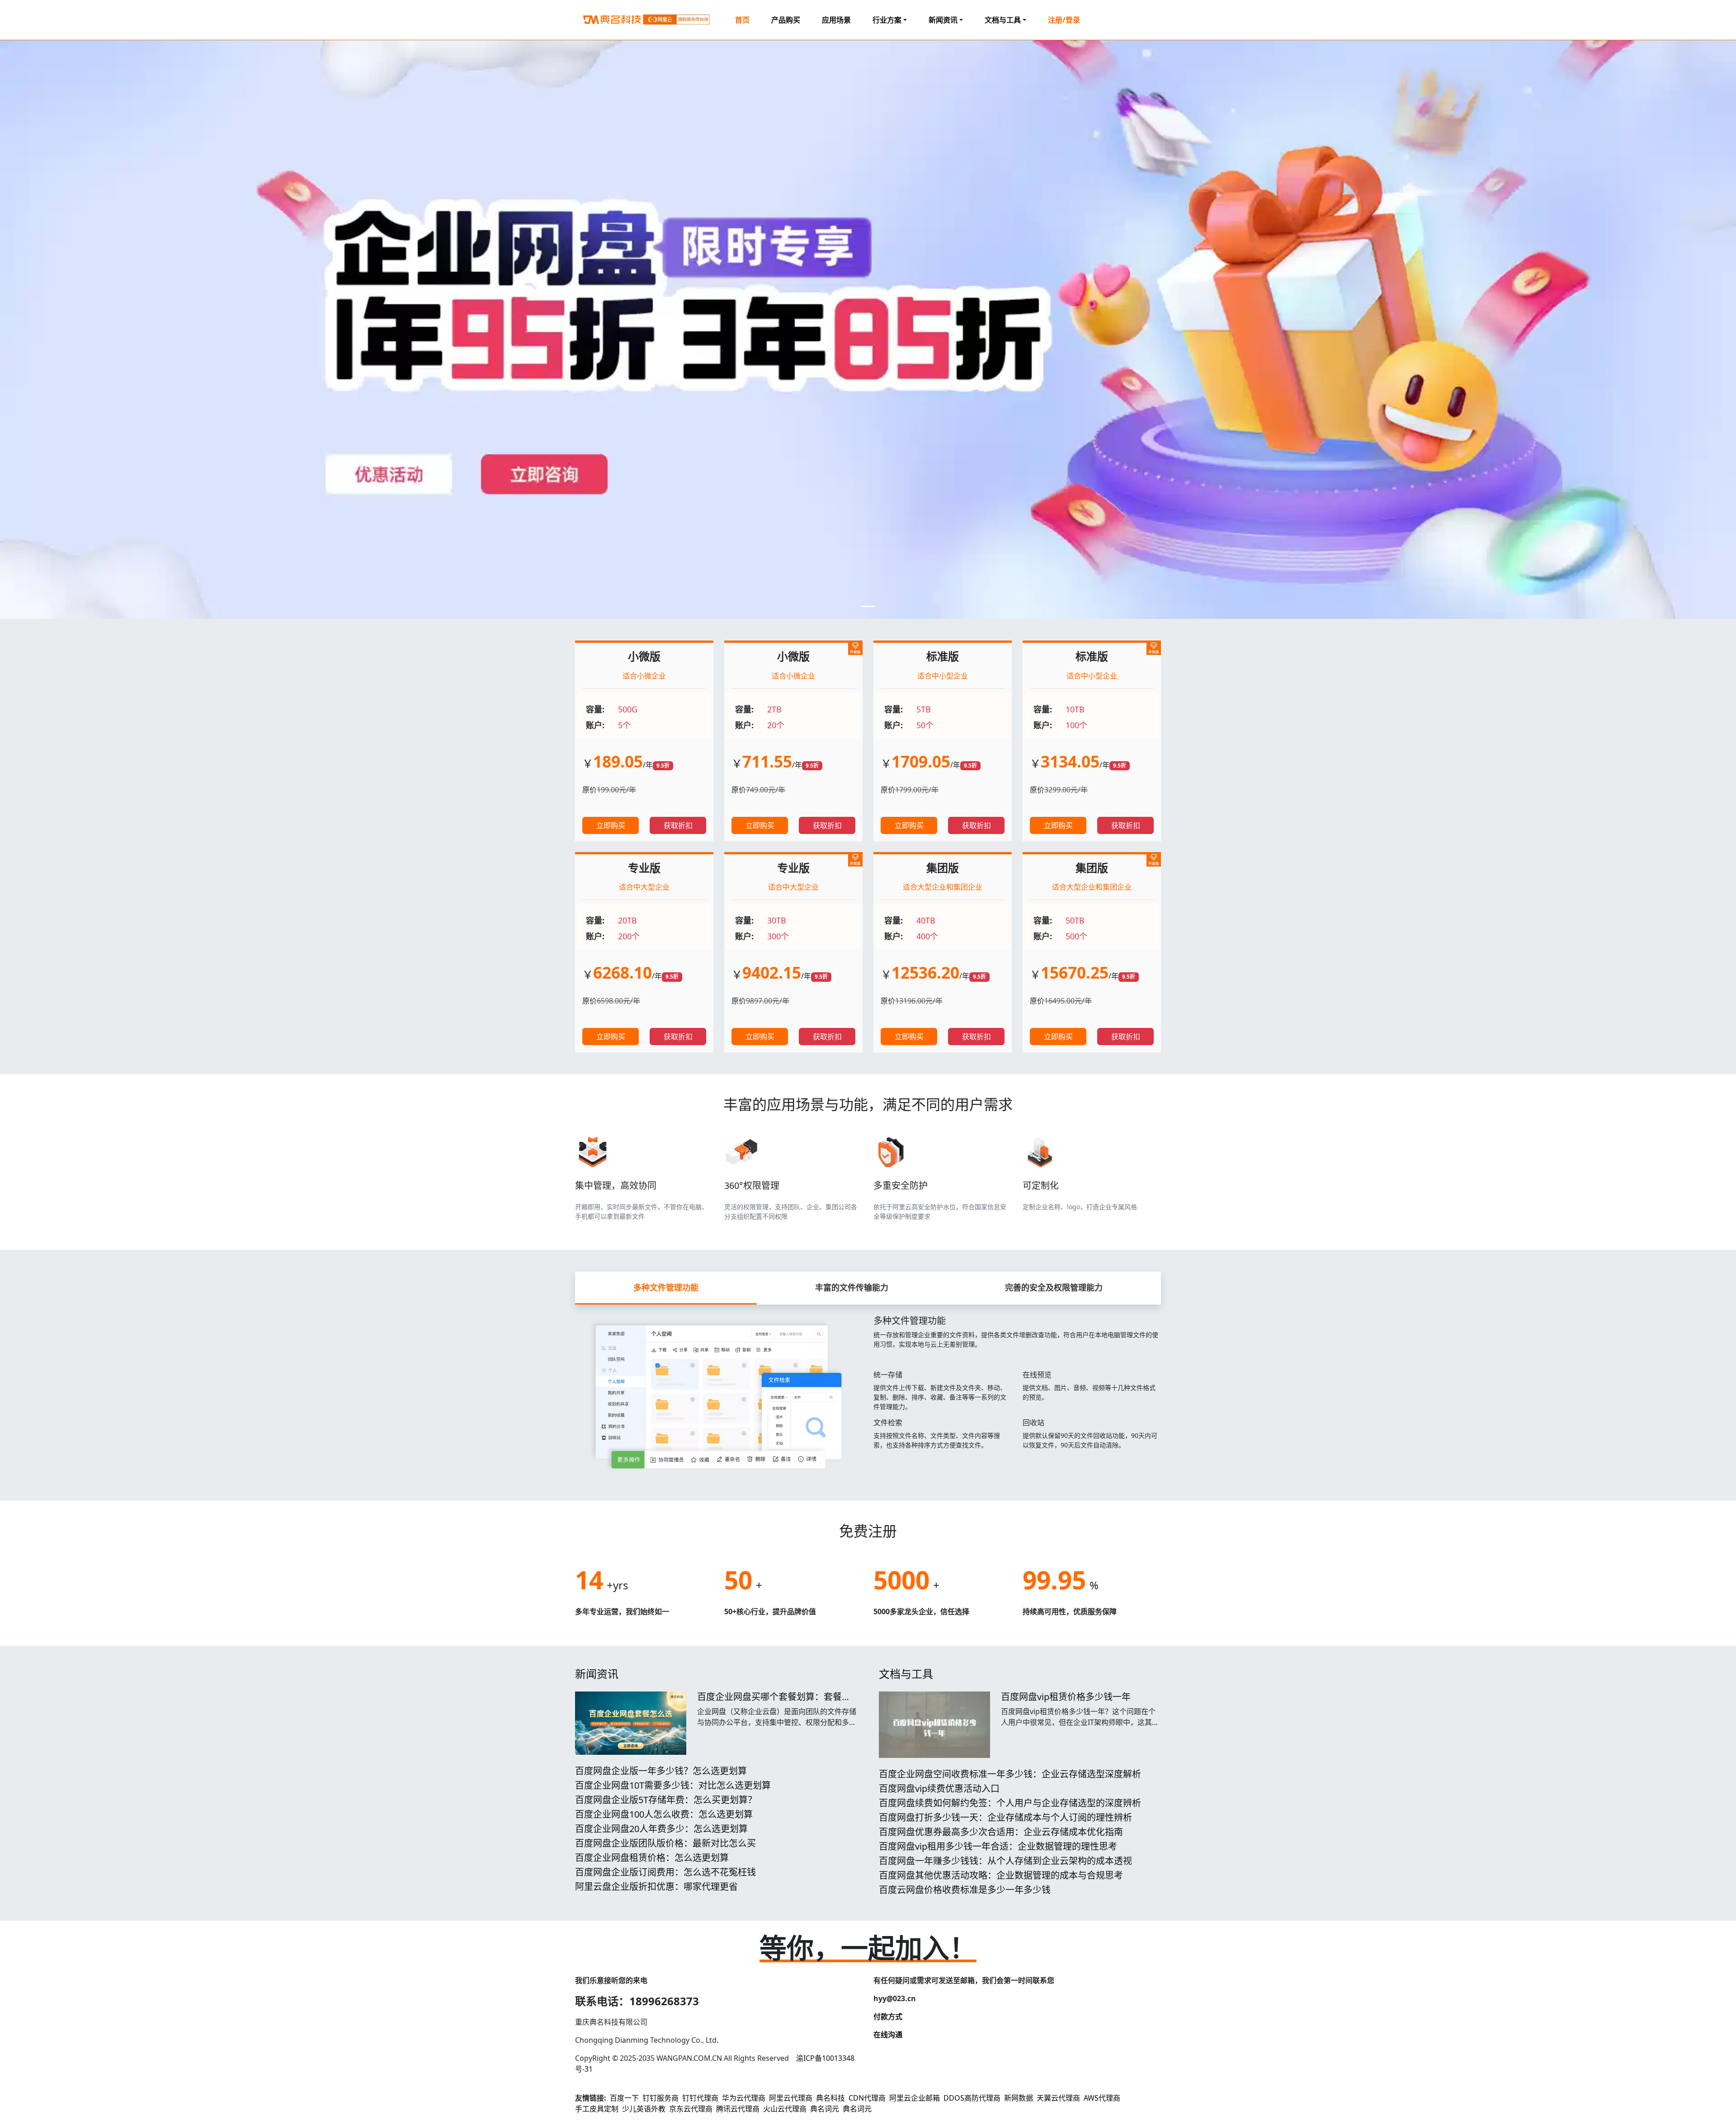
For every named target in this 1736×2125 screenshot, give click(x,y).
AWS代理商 (1102, 2098)
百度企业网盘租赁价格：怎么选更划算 (652, 1858)
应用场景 (836, 20)
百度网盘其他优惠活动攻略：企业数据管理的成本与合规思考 (1001, 1875)
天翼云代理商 (1058, 2098)
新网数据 (1019, 2098)
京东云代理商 (691, 2109)
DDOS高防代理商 (972, 2098)
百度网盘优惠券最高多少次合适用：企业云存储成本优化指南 (1001, 1832)
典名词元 (825, 2109)
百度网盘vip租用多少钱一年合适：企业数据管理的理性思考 (998, 1846)
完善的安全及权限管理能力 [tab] (1054, 1287)
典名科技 (830, 2098)
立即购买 (611, 825)
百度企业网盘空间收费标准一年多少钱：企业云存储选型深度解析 (1010, 1774)
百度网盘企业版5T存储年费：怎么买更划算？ (666, 1800)
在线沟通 (888, 2035)
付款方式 (888, 2017)
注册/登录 (1064, 20)
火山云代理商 (785, 2109)
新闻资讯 (597, 1674)
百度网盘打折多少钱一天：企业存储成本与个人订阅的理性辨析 (1005, 1817)
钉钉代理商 (700, 2098)
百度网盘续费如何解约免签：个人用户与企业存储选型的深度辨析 (1010, 1803)
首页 (742, 20)
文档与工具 (906, 1674)
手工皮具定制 (597, 2109)
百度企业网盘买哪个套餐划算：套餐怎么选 (774, 1702)
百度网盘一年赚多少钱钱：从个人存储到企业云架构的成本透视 (1005, 1861)
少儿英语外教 (644, 2109)
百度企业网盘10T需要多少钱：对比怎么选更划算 (673, 1785)
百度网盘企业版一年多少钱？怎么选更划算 (661, 1771)
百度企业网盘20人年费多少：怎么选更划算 (661, 1829)
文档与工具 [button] (1003, 20)
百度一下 (624, 2098)
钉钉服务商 (660, 2098)
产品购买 (786, 20)
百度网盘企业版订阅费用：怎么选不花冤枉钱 (665, 1872)
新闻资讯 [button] (943, 20)
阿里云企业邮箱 (915, 2098)
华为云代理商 (744, 2098)
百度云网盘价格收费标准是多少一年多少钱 (965, 1890)
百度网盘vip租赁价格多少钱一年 (1066, 1697)
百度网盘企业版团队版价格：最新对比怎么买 (665, 1843)
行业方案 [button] (887, 20)
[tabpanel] (868, 1392)
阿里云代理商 (791, 2098)
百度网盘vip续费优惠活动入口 (939, 1788)
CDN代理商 (867, 2098)
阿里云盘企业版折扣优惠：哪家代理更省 (656, 1887)
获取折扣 (678, 825)
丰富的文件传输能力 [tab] (852, 1287)
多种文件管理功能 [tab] (666, 1287)
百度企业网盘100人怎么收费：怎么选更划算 (664, 1814)
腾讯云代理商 (738, 2109)
